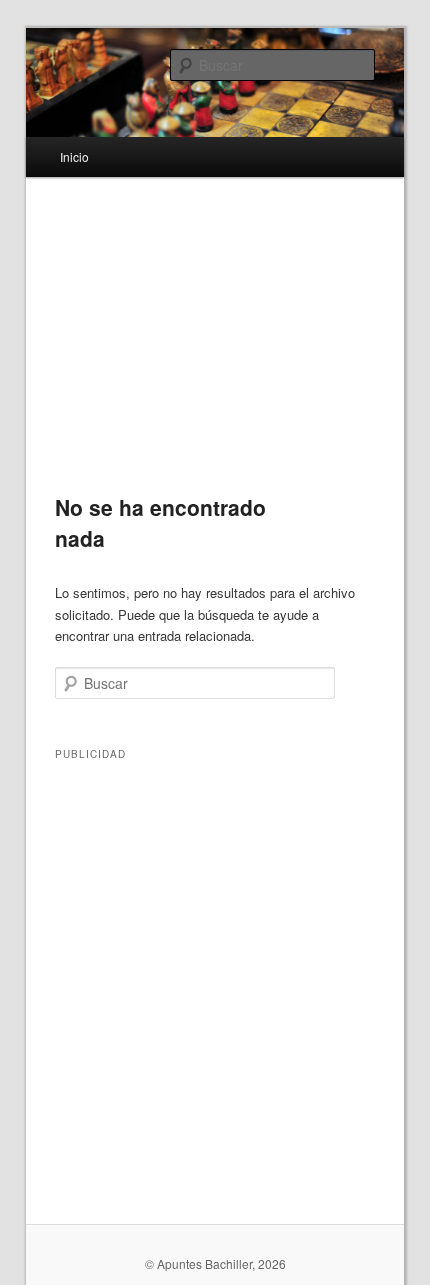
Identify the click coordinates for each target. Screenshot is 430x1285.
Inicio (74, 156)
